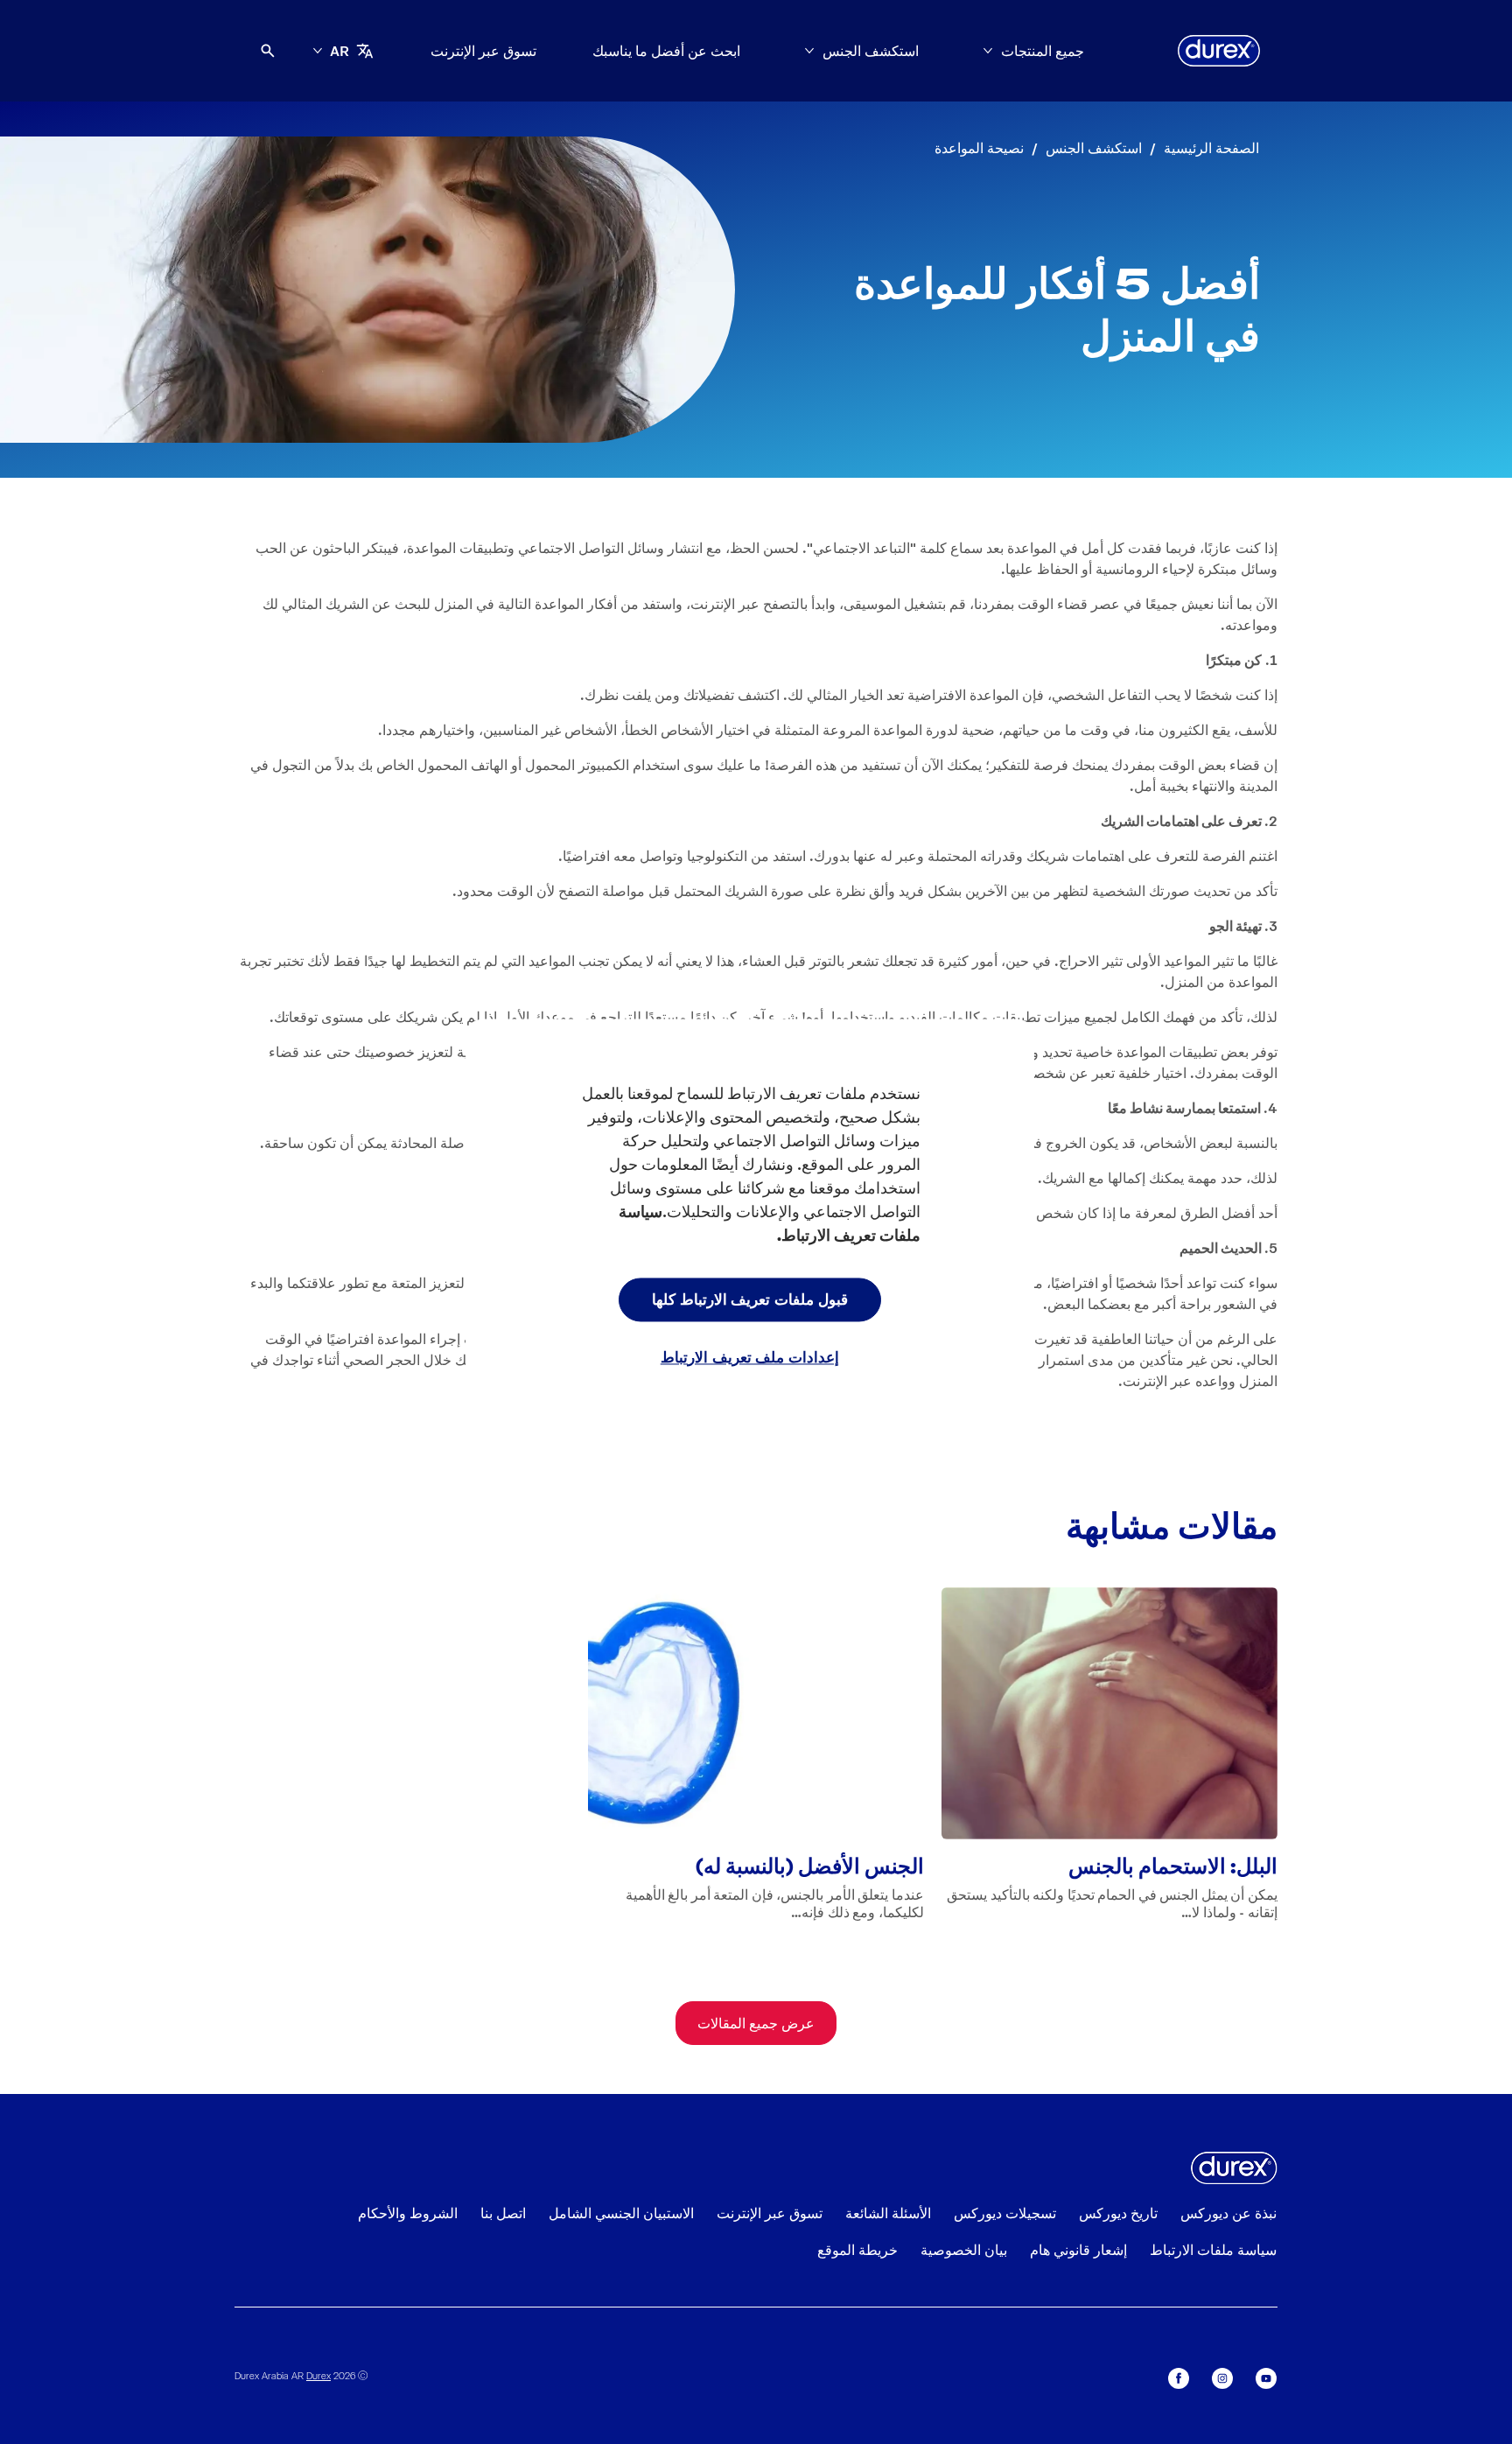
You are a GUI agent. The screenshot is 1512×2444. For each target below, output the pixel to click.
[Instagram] (1222, 2378)
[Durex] (1219, 51)
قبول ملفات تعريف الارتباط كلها (750, 1299)
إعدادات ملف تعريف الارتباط (750, 1356)
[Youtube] (1266, 2378)
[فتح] (268, 51)
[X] (1179, 2378)
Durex (318, 2375)
